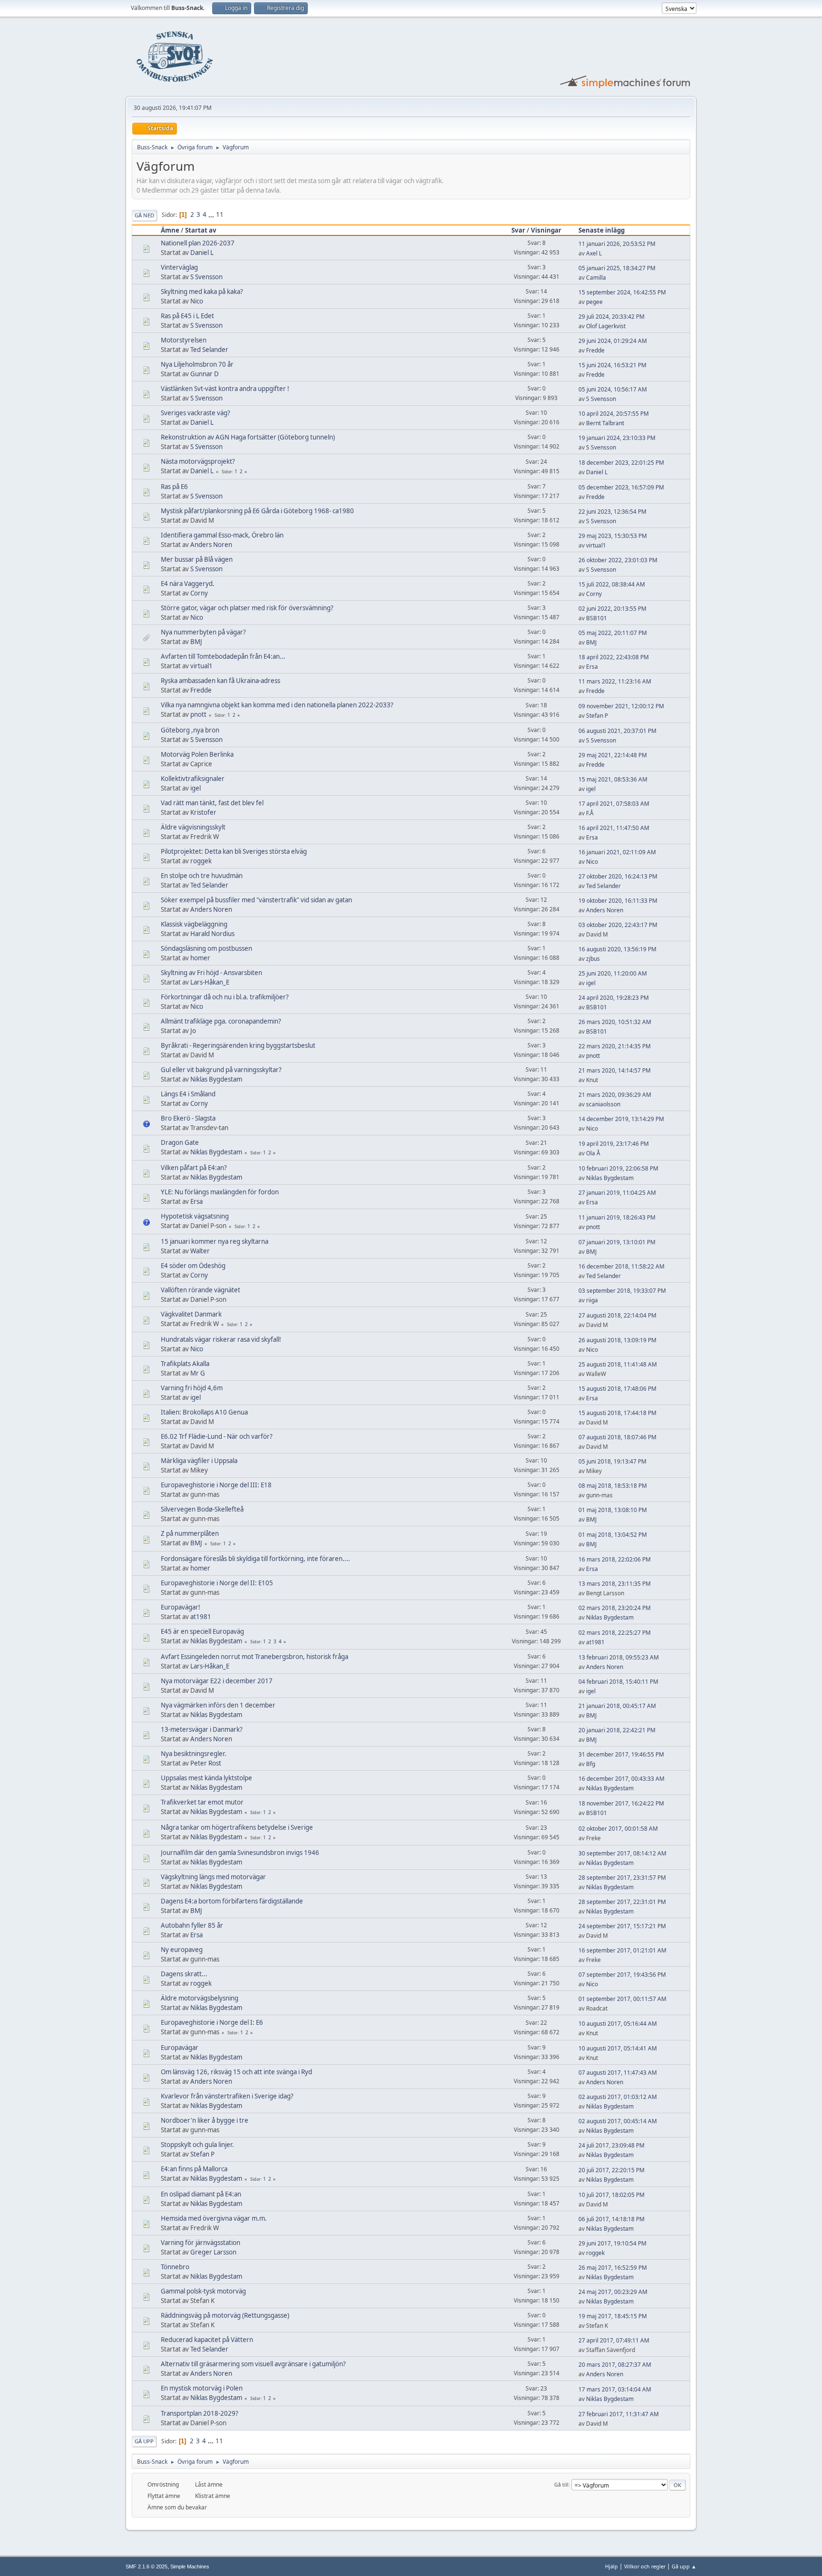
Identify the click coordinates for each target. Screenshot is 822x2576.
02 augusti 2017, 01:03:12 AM (618, 2097)
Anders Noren (211, 545)
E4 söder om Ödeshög (193, 1266)
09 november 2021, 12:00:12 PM (621, 706)
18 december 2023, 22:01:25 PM (621, 463)
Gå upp (144, 2441)
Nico (197, 301)
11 (220, 215)
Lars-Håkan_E (210, 982)
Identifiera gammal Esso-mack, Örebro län (222, 535)
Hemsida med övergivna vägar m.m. (214, 2218)
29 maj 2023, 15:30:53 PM (613, 536)
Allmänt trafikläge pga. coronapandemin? (221, 1021)
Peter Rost (206, 1763)
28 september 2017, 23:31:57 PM (622, 1878)
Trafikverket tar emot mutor (202, 1802)
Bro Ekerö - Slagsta (188, 1118)
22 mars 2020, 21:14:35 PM (615, 1046)
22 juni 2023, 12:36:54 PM (612, 512)
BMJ (196, 642)
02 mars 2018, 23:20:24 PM (615, 1608)
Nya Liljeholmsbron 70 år (197, 364)
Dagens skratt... (184, 1974)
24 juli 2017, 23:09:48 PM (612, 2145)
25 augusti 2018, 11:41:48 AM (618, 1364)
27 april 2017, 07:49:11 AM (614, 2340)
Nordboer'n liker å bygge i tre (205, 2120)
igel (196, 788)
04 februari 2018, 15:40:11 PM (618, 1682)
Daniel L (202, 253)
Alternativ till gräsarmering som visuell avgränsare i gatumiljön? (253, 2364)
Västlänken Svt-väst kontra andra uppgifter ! (225, 389)
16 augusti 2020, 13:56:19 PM (617, 949)
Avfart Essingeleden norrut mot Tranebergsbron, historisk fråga (254, 1657)
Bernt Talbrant (605, 423)
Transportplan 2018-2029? (200, 2413)
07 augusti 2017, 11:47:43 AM (618, 2073)
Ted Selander (209, 350)
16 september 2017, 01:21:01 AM (622, 1950)
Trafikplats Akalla (185, 1364)
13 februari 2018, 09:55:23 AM (619, 1657)
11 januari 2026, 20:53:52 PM (617, 244)
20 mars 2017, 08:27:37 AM (615, 2365)
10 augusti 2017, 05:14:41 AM (618, 2048)
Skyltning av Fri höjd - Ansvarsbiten (211, 973)
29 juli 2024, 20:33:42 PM (612, 317)
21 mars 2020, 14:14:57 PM (615, 1070)
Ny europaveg (182, 1950)
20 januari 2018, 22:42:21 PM (617, 1730)
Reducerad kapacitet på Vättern (207, 2340)
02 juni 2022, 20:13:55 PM (612, 609)
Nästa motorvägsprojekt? (198, 461)
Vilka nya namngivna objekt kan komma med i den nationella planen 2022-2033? (277, 705)
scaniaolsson (603, 1104)
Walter (200, 1251)
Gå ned (144, 215)
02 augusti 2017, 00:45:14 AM (618, 2121)
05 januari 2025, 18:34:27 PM (617, 268)
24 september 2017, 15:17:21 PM (622, 1926)
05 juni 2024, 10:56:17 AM (613, 389)
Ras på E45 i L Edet (187, 316)
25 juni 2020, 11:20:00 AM (613, 973)
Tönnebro (175, 2267)
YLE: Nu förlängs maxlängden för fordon (220, 1192)
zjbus (593, 959)
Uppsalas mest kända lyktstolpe (206, 1778)
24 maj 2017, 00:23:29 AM (613, 2292)
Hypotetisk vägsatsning (195, 1216)
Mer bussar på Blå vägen (197, 559)
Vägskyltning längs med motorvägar (213, 1877)
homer (200, 958)
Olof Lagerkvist (606, 326)
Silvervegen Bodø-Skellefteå (202, 1509)
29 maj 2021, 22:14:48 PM (613, 755)
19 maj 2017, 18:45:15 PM (613, 2316)
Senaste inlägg (602, 230)
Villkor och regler (645, 2566)
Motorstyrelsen (184, 340)
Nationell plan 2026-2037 (198, 243)
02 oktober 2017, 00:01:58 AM (618, 1829)
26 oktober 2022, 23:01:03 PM (618, 560)
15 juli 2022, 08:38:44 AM (612, 584)
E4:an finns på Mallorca (194, 2169)
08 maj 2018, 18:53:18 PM (613, 1486)
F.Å (590, 813)
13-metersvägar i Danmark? (202, 1729)
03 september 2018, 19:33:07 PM (622, 1291)
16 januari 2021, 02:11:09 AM (617, 852)
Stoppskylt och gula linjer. (197, 2145)
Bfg (591, 1764)
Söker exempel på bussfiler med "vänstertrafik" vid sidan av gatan (256, 900)
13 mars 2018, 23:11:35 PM (615, 1584)
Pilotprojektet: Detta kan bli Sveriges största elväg (234, 851)
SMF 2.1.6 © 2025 (147, 2566)
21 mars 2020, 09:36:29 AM (615, 1095)
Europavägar (180, 2048)
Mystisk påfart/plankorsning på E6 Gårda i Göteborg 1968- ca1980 (257, 511)
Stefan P (597, 716)
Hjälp (612, 2566)
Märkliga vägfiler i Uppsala (199, 1461)
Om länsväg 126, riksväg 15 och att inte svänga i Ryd (236, 2072)
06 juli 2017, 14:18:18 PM (612, 2219)
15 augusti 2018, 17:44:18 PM (617, 1413)
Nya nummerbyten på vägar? (203, 632)
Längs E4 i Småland (188, 1094)
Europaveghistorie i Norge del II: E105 (217, 1583)
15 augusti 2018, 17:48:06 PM (617, 1389)
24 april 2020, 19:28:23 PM (614, 998)
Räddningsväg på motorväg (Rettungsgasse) (225, 2315)
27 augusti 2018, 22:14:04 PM (617, 1315)
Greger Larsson (213, 2252)
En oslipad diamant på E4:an (201, 2194)
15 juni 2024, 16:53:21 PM (612, 365)
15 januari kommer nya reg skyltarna (215, 1241)
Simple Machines (190, 2566)
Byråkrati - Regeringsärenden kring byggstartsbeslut (238, 1045)
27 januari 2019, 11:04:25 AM (617, 1193)
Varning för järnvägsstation (201, 2243)
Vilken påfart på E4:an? (194, 1168)
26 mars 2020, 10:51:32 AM (615, 1022)
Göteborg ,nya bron (190, 730)
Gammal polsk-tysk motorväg (203, 2291)
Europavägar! (181, 1607)
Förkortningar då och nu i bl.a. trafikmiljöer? (225, 997)
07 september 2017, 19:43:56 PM (622, 1975)
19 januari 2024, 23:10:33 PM (617, 438)
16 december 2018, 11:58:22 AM (621, 1266)
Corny (199, 593)
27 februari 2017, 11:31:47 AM (619, 2414)
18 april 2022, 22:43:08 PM (614, 657)
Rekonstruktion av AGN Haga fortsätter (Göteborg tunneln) (248, 437)
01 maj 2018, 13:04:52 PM (613, 1535)
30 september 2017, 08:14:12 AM (622, 1853)
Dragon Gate (180, 1142)
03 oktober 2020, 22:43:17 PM (618, 925)
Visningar (546, 230)
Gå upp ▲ (684, 2566)
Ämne (170, 230)
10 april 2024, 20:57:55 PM (614, 414)
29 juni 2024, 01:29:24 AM (613, 341)
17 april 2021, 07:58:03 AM (614, 804)
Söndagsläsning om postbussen (206, 948)
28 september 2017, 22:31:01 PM (622, 1902)
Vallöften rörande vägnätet (201, 1290)
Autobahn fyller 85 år (192, 1925)
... (212, 215)
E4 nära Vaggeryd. (188, 584)
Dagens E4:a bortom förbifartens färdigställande (232, 1901)
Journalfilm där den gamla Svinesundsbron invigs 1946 (240, 1853)
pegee (594, 302)
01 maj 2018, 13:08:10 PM (613, 1510)
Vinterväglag (179, 267)
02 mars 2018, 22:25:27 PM (615, 1633)
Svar (518, 230)
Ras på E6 (174, 487)
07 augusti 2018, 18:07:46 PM (617, 1437)
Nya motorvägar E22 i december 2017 (217, 1681)
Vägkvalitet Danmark (191, 1314)
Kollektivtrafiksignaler (193, 779)
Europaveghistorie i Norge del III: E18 (216, 1485)
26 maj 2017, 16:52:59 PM (613, 2268)
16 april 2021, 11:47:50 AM (614, 828)
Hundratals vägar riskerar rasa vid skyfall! (221, 1339)
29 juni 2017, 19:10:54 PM (612, 2243)
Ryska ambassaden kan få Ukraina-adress (220, 681)
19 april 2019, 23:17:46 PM (614, 1144)
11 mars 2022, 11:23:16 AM (615, 681)
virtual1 (596, 545)
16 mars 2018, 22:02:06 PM (615, 1559)
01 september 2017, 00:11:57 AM (622, 1999)
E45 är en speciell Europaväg (202, 1631)
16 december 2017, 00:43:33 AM (621, 1779)
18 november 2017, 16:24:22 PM (621, 1803)
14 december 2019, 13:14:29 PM (621, 1119)
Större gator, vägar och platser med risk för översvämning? (247, 608)
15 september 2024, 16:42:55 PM (622, 292)
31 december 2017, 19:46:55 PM (621, 1754)
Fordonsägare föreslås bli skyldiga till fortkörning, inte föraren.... (255, 1559)
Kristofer (203, 812)
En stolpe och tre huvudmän (202, 876)
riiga (592, 1300)
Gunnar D (205, 374)
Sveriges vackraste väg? (196, 413)
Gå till (561, 2484)
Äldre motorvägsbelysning (200, 1998)
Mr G (198, 1373)
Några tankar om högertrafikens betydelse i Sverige (237, 1827)
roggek (201, 861)
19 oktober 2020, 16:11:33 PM (618, 901)
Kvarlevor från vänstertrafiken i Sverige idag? (227, 2096)
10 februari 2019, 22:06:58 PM (618, 1168)
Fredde (595, 350)
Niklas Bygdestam (216, 1079)
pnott (198, 714)
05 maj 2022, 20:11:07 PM (613, 633)
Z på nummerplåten (190, 1533)
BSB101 (597, 618)
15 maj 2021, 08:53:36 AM (613, 779)
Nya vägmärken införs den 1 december (218, 1705)
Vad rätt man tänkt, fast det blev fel (212, 803)
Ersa (592, 667)
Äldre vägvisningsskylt (193, 827)
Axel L (594, 253)
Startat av (201, 230)
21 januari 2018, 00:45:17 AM (617, 1706)
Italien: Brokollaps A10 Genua (204, 1412)
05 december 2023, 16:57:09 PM (621, 487)
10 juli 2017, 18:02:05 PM (612, 2195)
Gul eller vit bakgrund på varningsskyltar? (221, 1070)
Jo (193, 1031)
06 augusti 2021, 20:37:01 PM (617, 731)
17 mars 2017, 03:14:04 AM (615, 2389)
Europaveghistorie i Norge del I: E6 (212, 2022)
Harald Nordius (212, 934)
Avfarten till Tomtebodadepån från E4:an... (223, 656)
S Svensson (206, 277)
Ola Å (593, 1153)
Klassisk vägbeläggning (194, 924)
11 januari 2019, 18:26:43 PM (617, 1217)
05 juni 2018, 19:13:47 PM (612, 1461)
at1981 (201, 1617)
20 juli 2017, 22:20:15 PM (612, 2170)
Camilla (596, 278)
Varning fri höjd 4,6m (192, 1388)
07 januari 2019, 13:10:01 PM (617, 1242)
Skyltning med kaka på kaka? (202, 292)
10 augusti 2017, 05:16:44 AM (618, 2024)
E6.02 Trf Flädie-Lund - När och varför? (217, 1436)
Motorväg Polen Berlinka (197, 754)
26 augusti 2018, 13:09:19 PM (617, 1340)
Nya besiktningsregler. (194, 1754)
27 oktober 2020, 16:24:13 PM (618, 876)
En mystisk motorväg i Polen (202, 2388)
